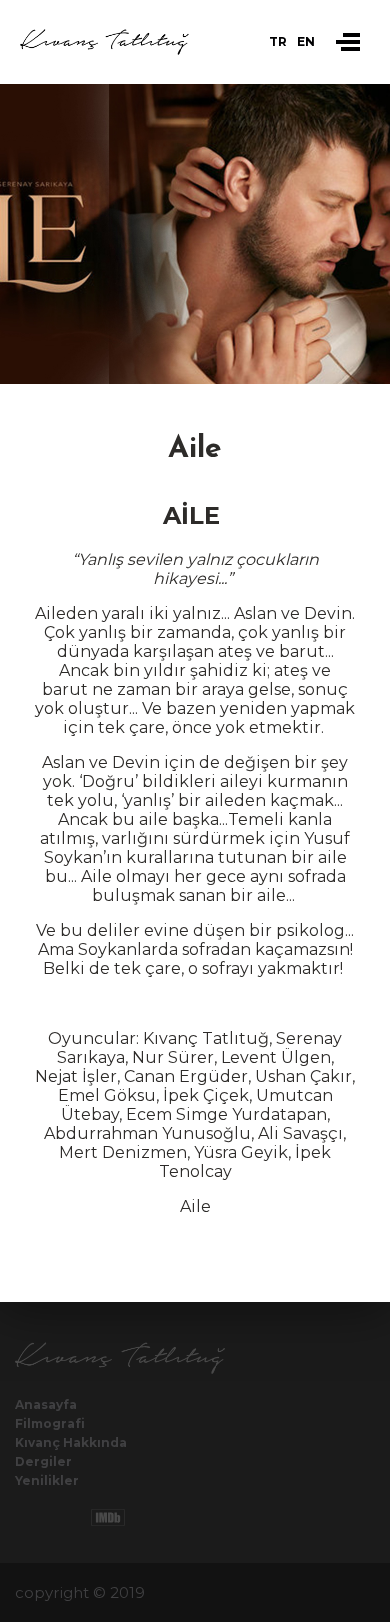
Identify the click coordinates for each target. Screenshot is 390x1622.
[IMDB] (108, 1517)
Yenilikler (47, 1480)
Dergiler (43, 1461)
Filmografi (50, 1423)
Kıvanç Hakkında (71, 1442)
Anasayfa (46, 1404)
